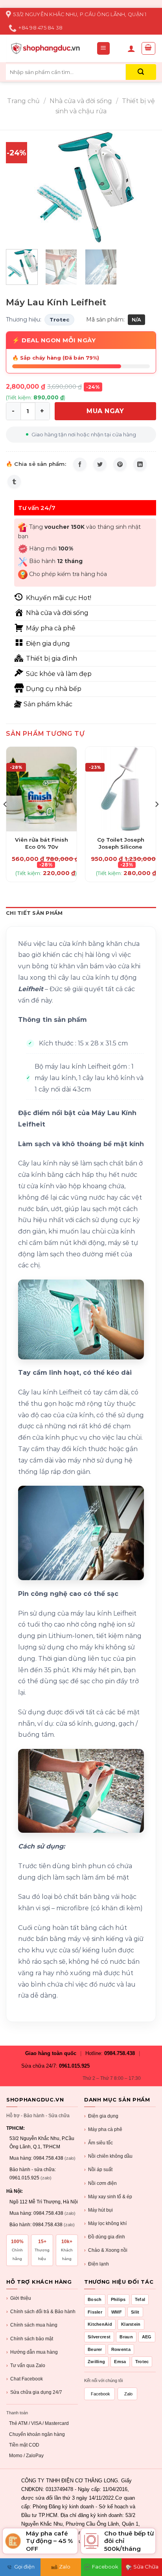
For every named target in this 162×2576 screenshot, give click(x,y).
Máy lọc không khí (105, 2223)
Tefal (140, 2299)
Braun (126, 2337)
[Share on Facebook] (80, 464)
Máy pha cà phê (103, 2129)
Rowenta (121, 2349)
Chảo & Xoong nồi (106, 2250)
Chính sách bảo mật (30, 2339)
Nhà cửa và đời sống (81, 101)
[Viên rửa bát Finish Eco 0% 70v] (41, 789)
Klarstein (131, 2324)
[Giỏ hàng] (149, 48)
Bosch (95, 2299)
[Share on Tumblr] (14, 482)
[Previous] (19, 187)
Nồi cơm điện (100, 2183)
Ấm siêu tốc (98, 2143)
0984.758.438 (120, 2053)
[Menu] (104, 49)
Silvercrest (99, 2337)
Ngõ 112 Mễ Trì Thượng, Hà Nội (44, 2202)
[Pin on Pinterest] (120, 464)
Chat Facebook (25, 2379)
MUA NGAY (105, 411)
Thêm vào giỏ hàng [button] (41, 835)
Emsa (120, 2362)
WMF (117, 2312)
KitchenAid (100, 2324)
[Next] (143, 187)
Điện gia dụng (101, 2116)
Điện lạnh (97, 2264)
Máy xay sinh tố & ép (108, 2197)
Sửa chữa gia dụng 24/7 (34, 2392)
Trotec (59, 319)
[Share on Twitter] (100, 464)
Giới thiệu (19, 2298)
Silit (135, 2312)
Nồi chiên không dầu (108, 2156)
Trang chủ (23, 101)
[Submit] (141, 72)
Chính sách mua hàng (32, 2325)
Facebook (100, 2394)
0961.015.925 (74, 2066)
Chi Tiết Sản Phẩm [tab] (34, 913)
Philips (118, 2299)
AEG (147, 2337)
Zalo (128, 2394)
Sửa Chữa (146, 2567)
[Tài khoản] (131, 48)
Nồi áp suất (98, 2170)
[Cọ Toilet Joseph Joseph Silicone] (121, 789)
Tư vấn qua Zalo (26, 2365)
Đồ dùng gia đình (105, 2237)
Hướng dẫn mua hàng (32, 2352)
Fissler (95, 2312)
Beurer (95, 2349)
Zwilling (96, 2362)
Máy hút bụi (98, 2210)
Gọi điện (24, 2567)
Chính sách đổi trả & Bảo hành (41, 2312)
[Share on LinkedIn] (140, 464)
